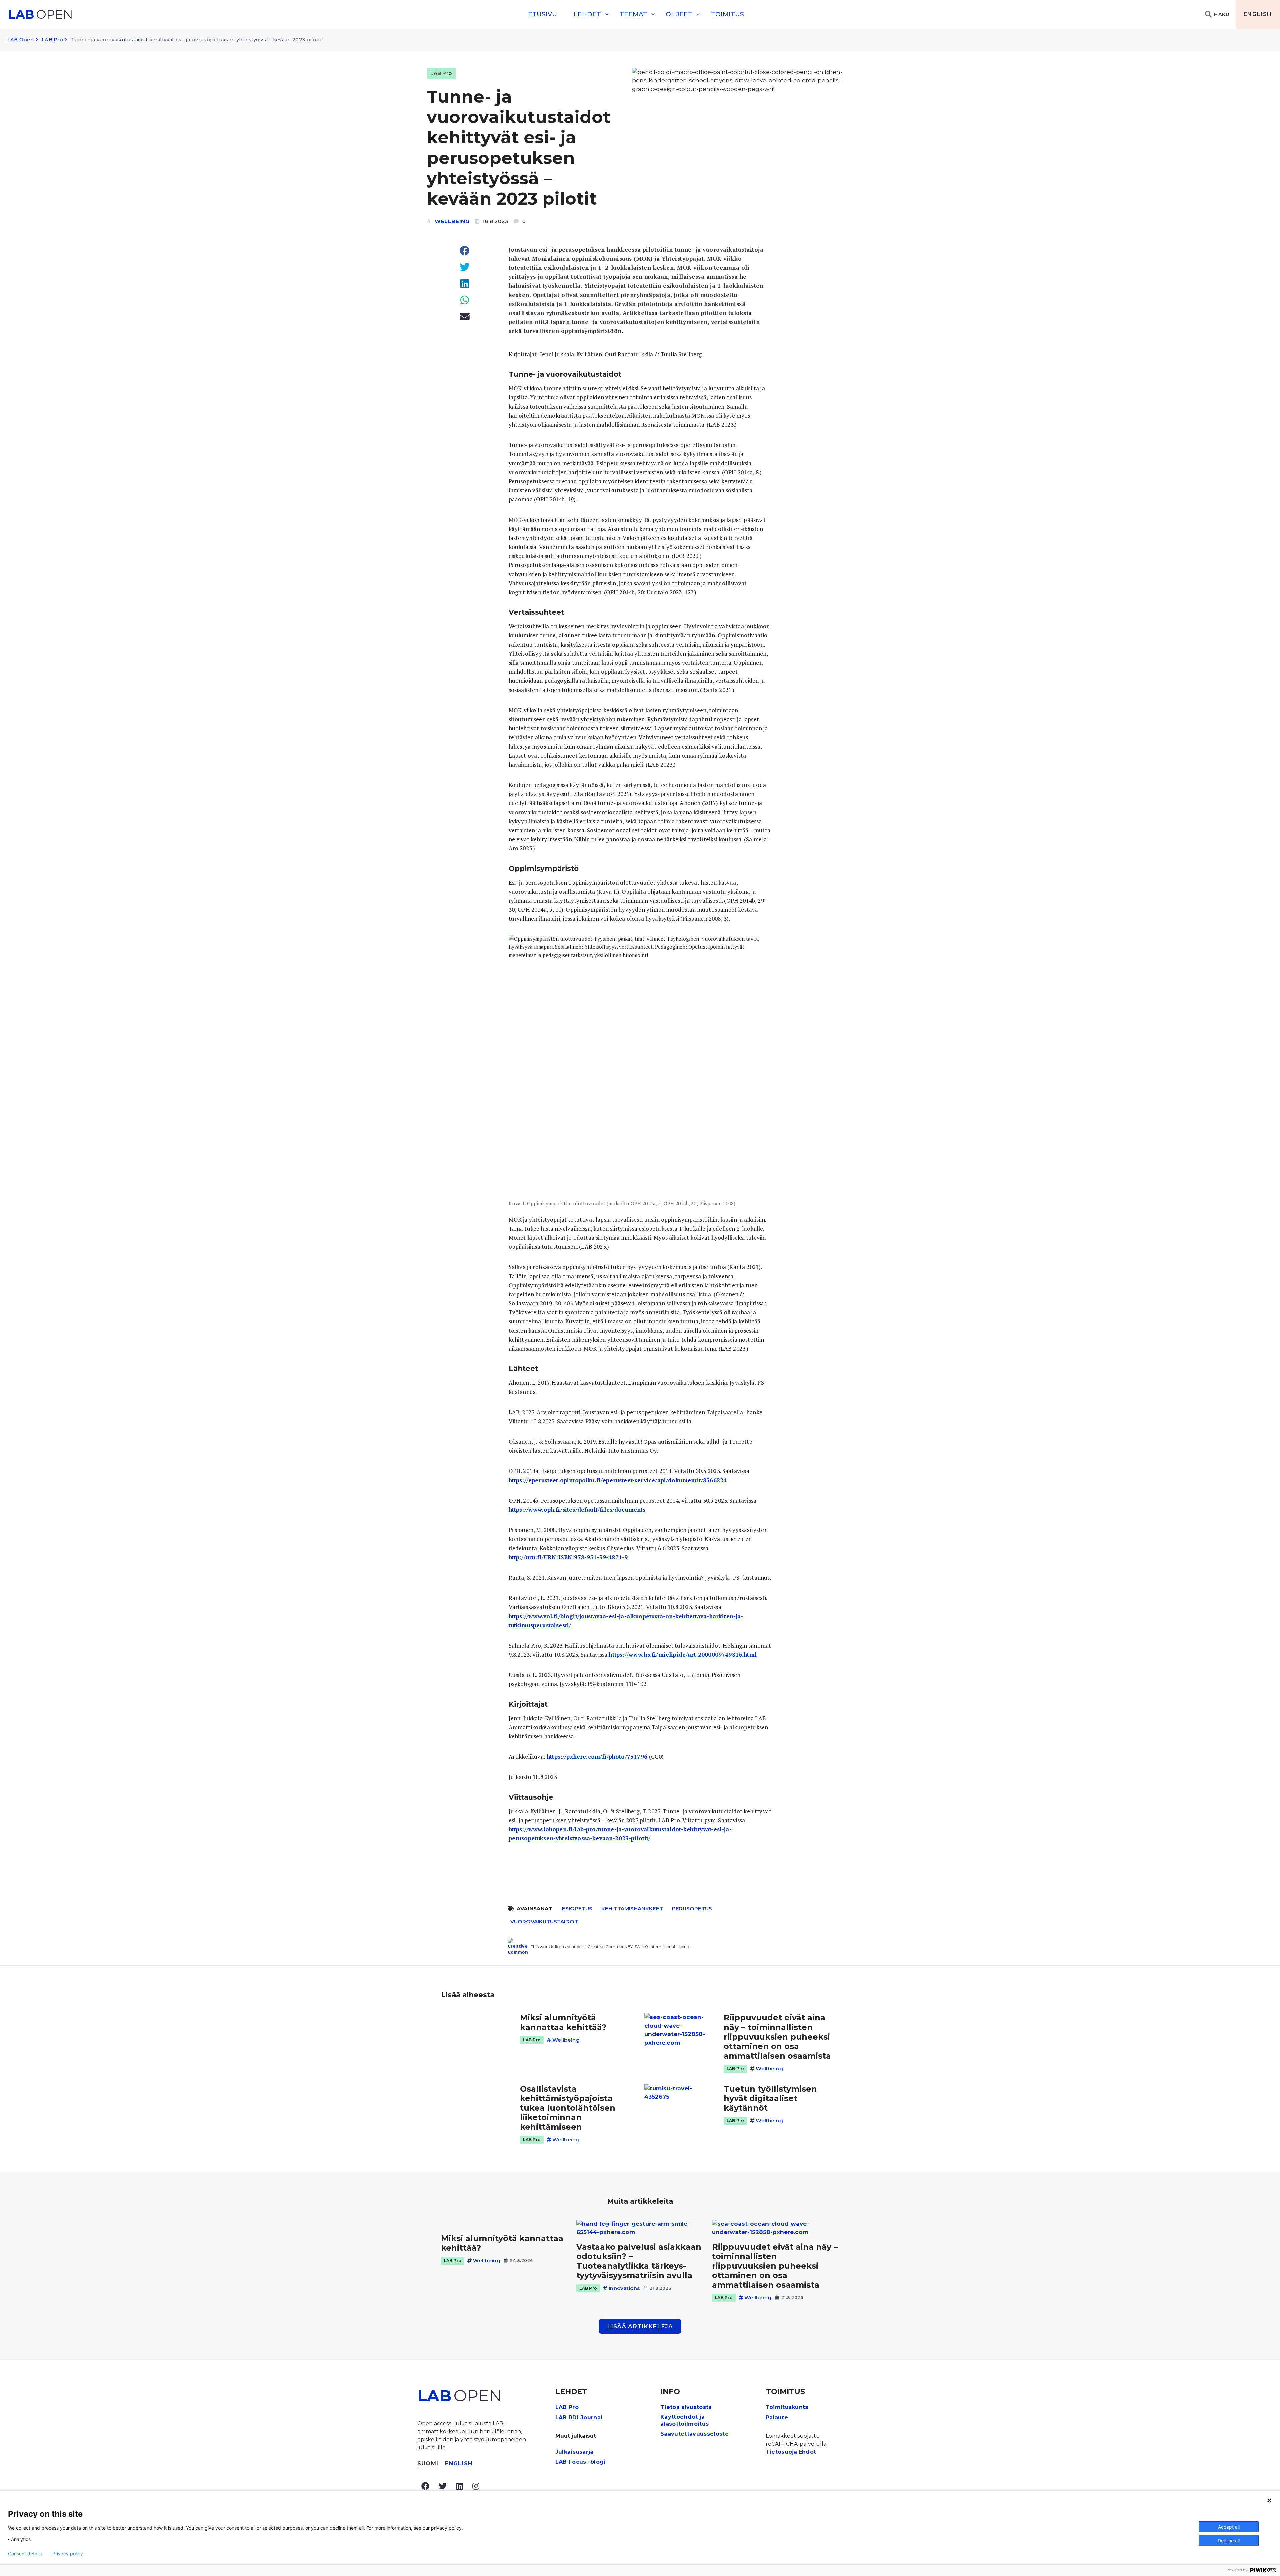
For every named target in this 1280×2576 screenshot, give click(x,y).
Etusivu (542, 14)
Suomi (428, 2463)
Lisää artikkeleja (640, 2326)
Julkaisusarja (574, 2452)
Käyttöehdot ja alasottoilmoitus (684, 2420)
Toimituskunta (787, 2407)
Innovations (624, 2288)
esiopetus (577, 1908)
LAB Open (20, 40)
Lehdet (587, 14)
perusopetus (692, 1908)
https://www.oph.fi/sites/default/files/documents (577, 1509)
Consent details (25, 2554)
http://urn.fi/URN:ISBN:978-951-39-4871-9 (568, 1557)
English (1258, 14)
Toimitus (727, 14)
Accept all (1229, 2527)
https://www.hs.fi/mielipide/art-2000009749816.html (683, 1654)
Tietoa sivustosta (686, 2407)
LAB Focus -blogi (580, 2462)
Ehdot (807, 2452)
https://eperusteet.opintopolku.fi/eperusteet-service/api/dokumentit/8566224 (618, 1480)
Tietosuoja (781, 2452)
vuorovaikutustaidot (544, 1921)
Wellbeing (452, 221)
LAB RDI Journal (579, 2417)
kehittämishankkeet (632, 1908)
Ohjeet (679, 14)
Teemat (633, 14)
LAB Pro (52, 40)
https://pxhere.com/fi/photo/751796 (598, 1756)
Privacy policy (68, 2554)
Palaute (777, 2417)
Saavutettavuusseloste (694, 2434)
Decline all (1229, 2540)
